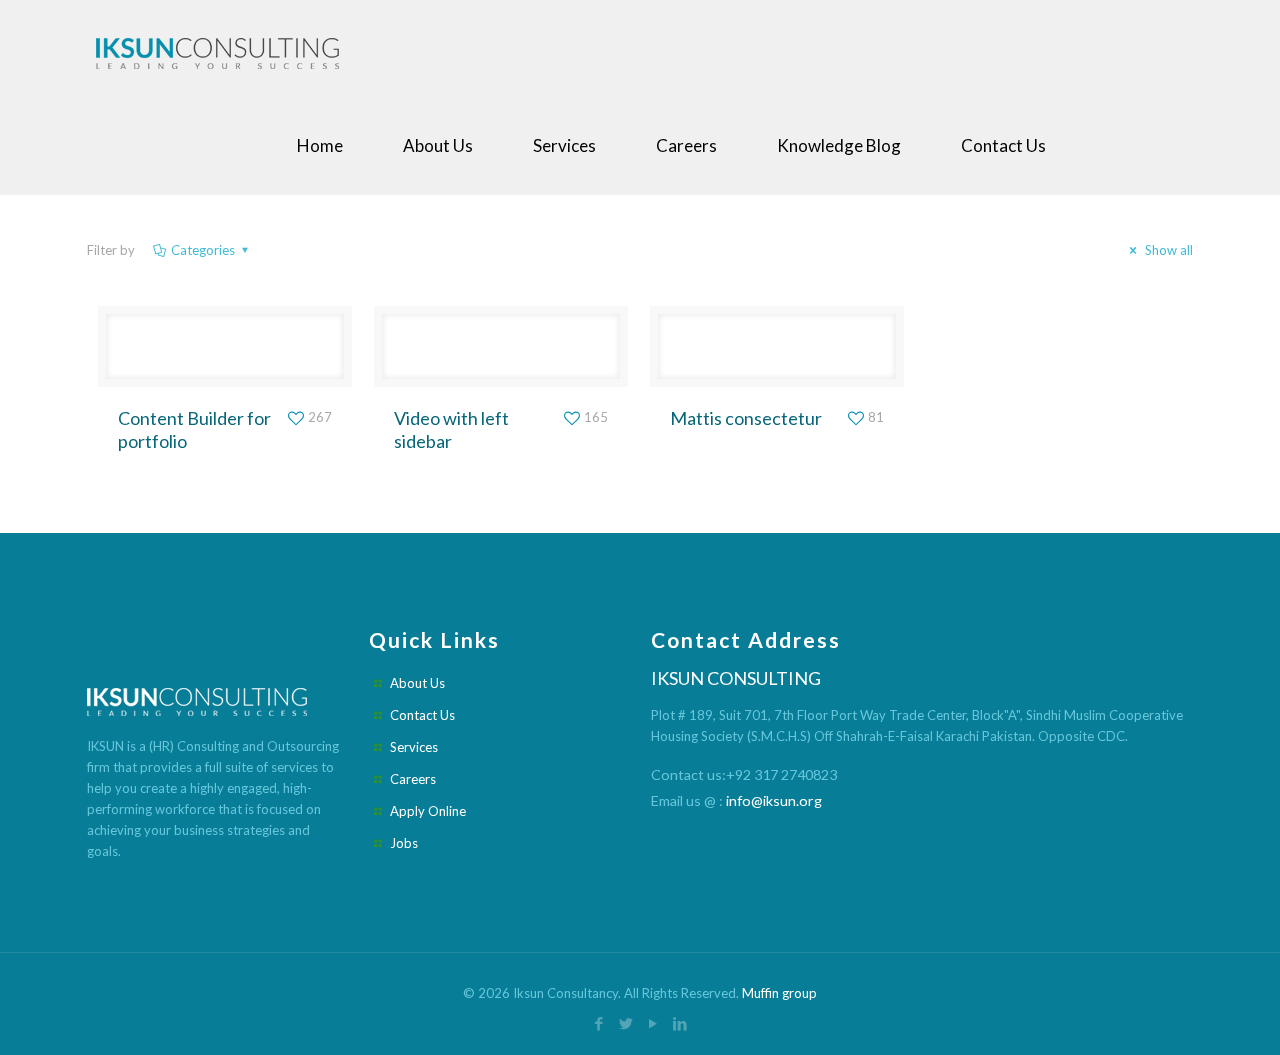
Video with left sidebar (451, 429)
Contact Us (422, 715)
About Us (417, 683)
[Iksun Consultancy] (222, 48)
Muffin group (779, 993)
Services (414, 747)
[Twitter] (626, 1023)
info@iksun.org (774, 800)
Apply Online (428, 811)
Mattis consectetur (746, 418)
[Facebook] (599, 1023)
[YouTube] (653, 1023)
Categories (203, 250)
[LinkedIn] (680, 1023)
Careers (413, 779)
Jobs (404, 843)
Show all (1167, 250)
